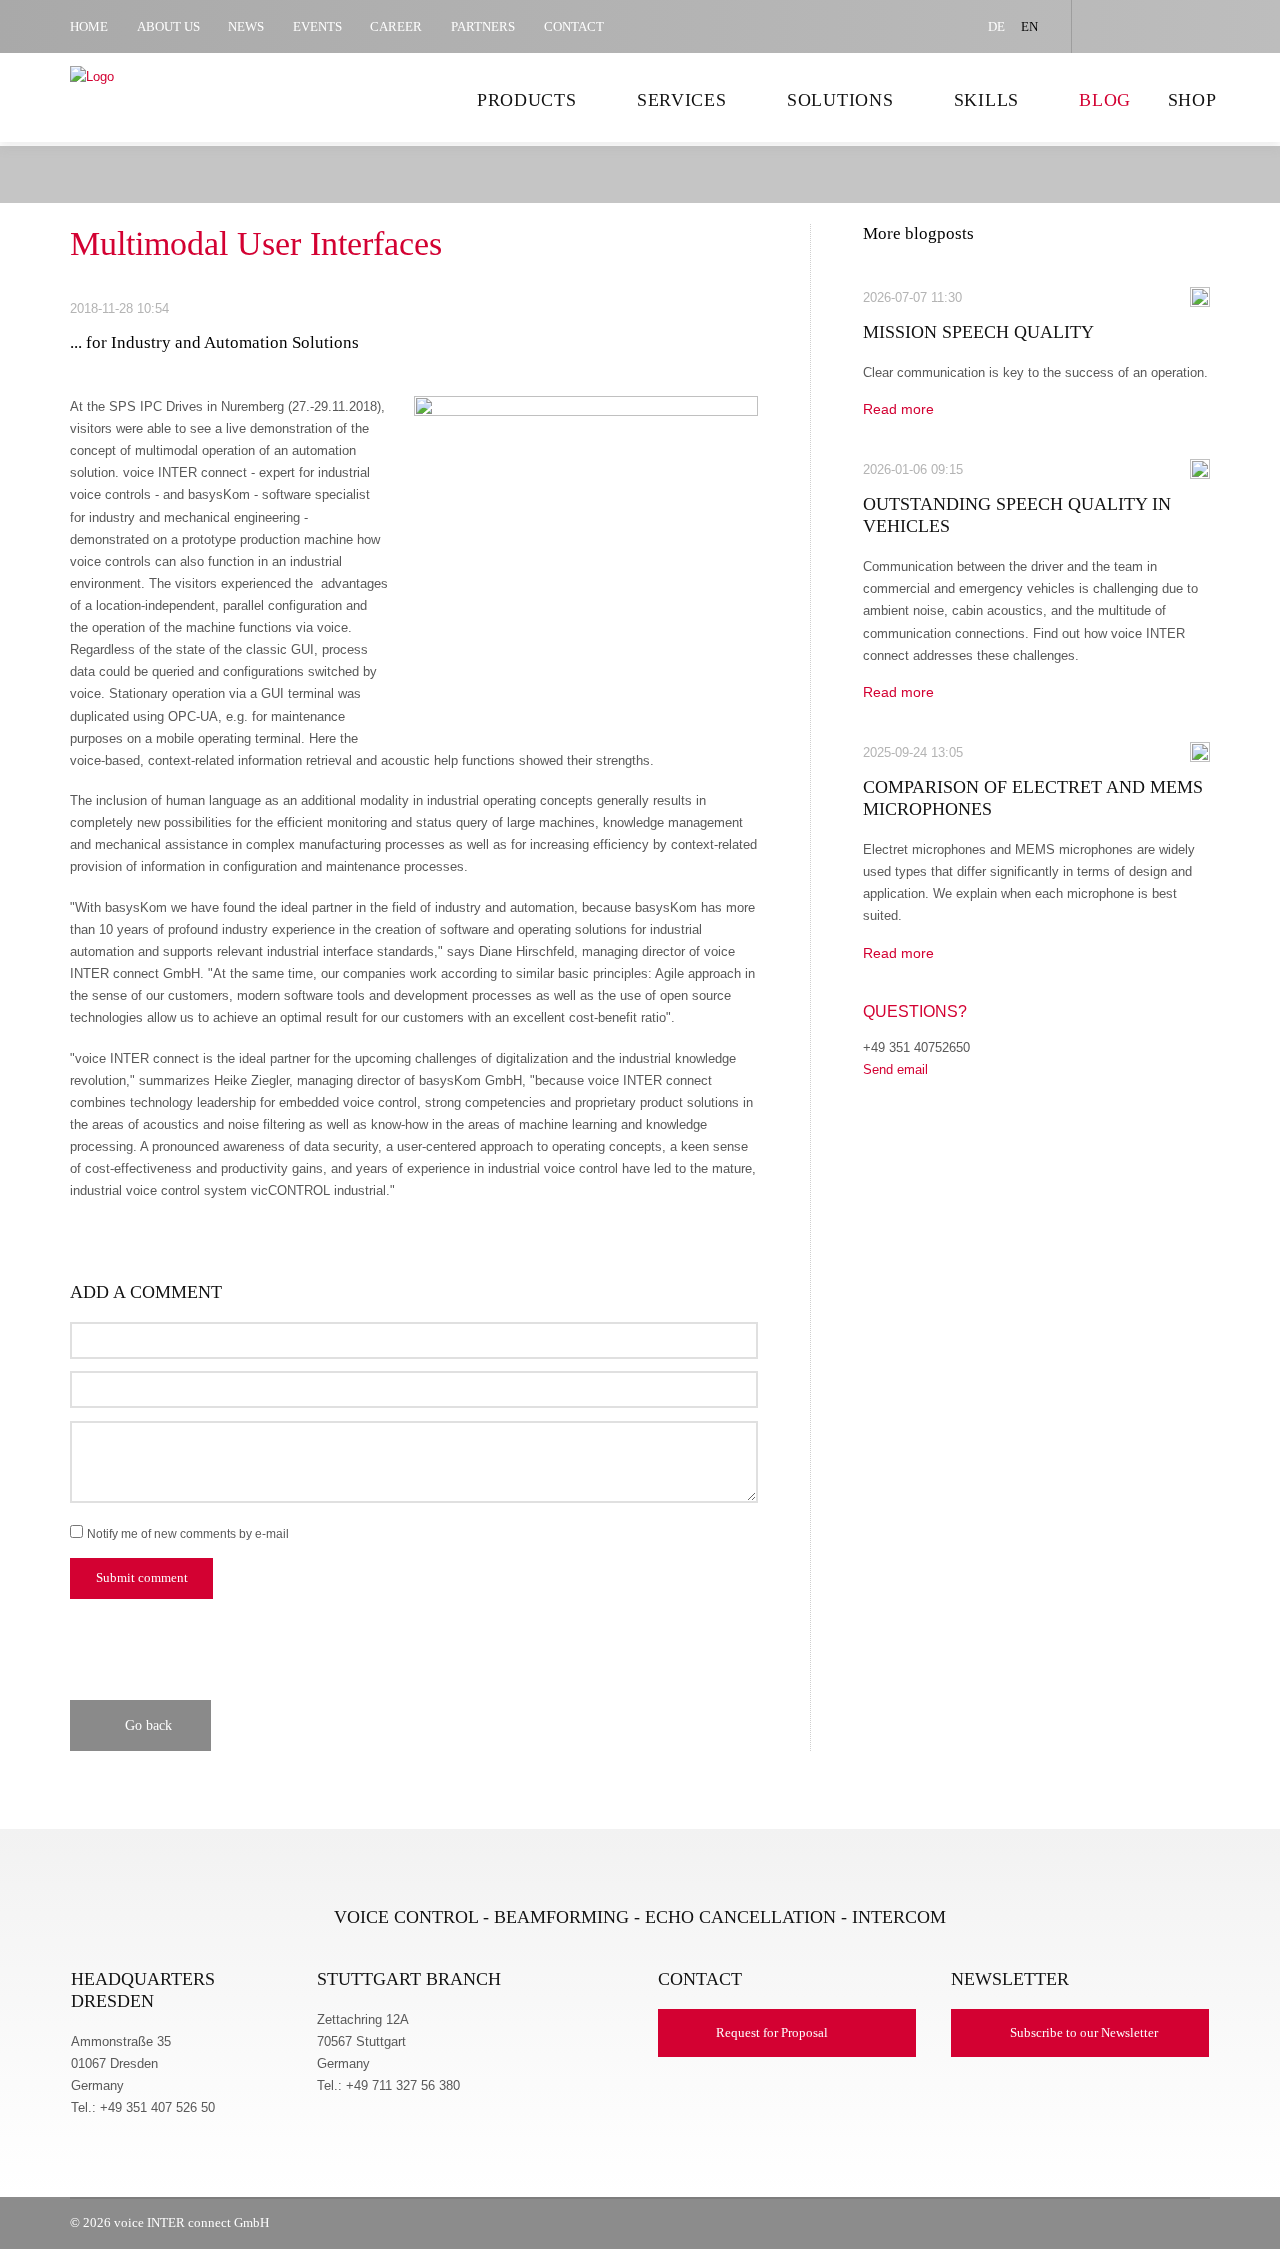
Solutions (840, 100)
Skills (986, 100)
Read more (906, 409)
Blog (1105, 100)
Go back (148, 1725)
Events (317, 26)
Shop (1192, 100)
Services (682, 100)
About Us (168, 26)
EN (1029, 26)
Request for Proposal (772, 2032)
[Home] (155, 106)
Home (89, 26)
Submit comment (142, 1578)
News (246, 26)
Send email (895, 1069)
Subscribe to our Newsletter (1084, 2032)
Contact (574, 26)
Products (527, 100)
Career (396, 26)
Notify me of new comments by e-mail (188, 1533)
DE (996, 26)
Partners (483, 26)
